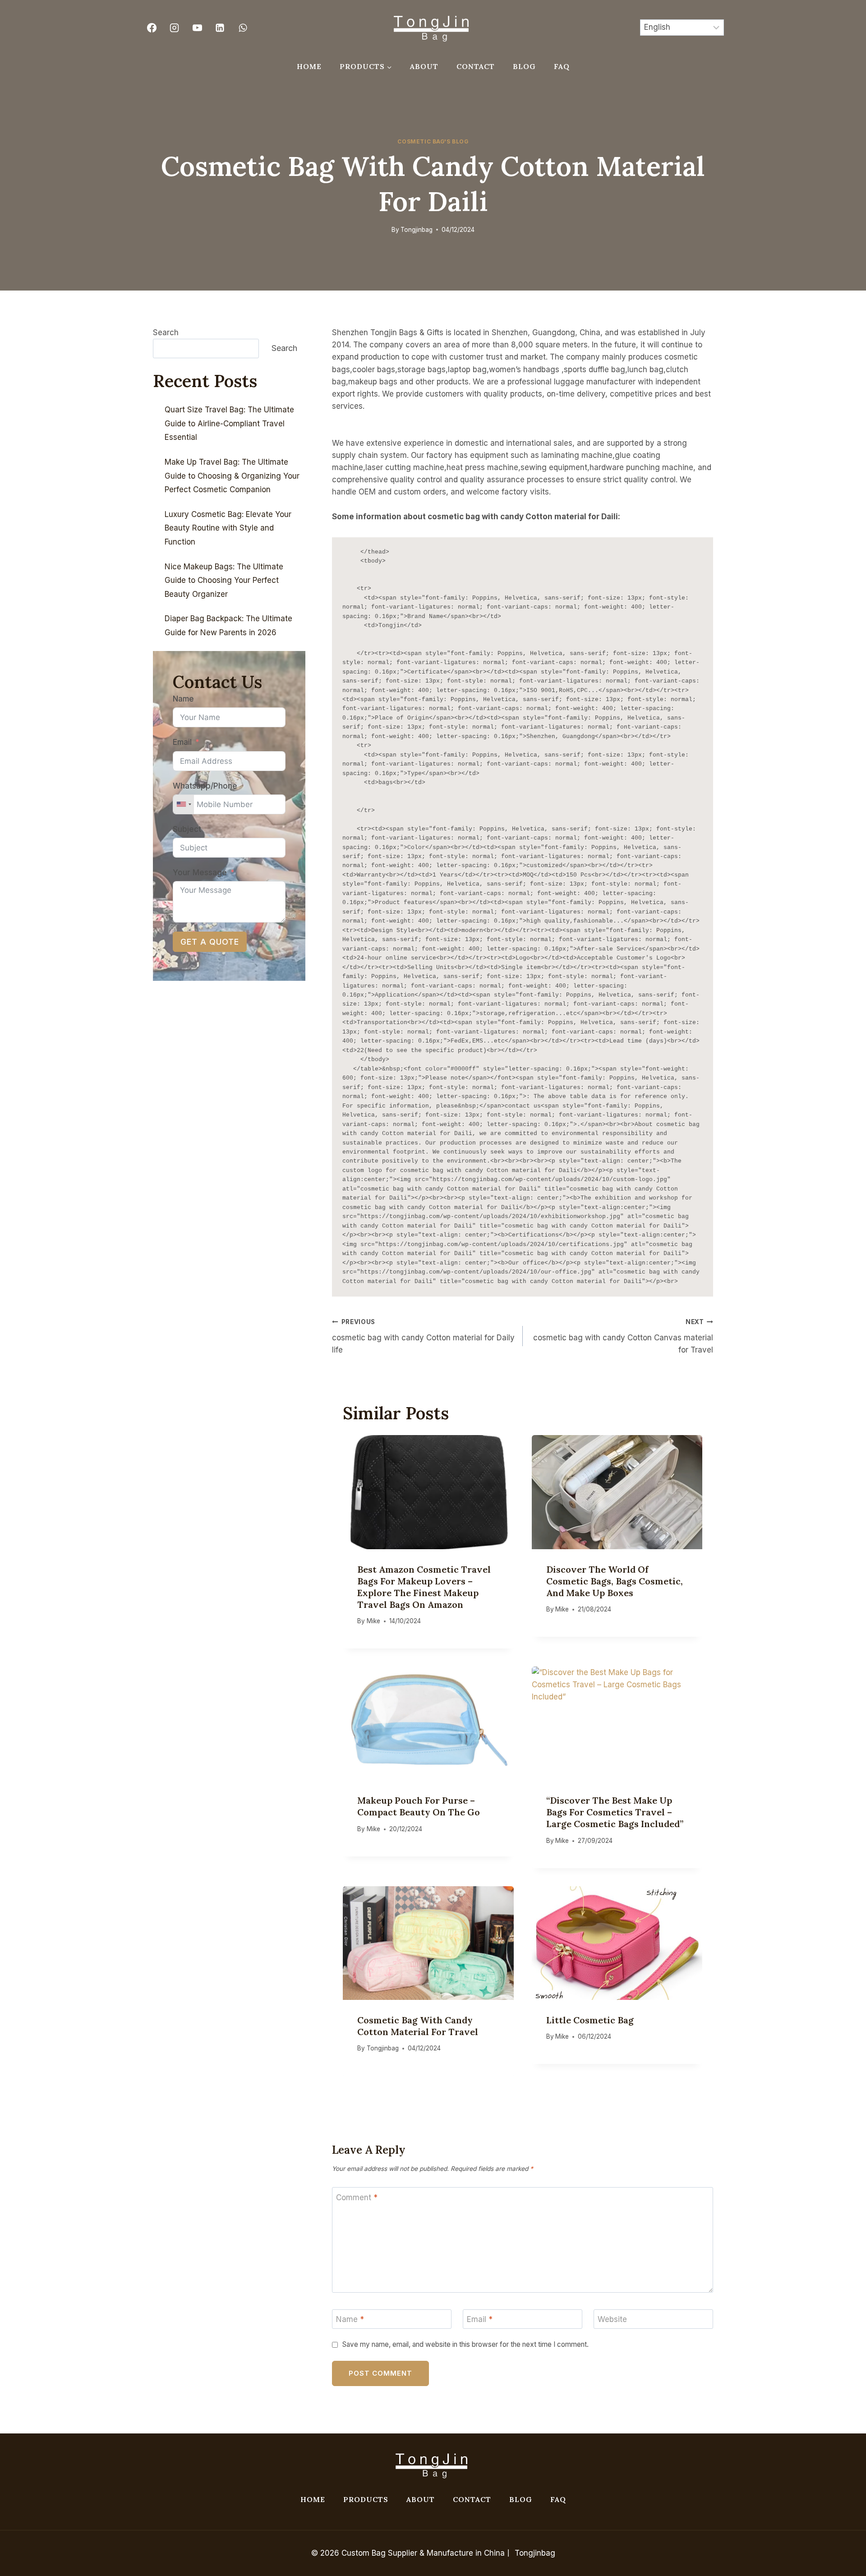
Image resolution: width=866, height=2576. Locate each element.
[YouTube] (197, 28)
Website (612, 2319)
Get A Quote (210, 942)
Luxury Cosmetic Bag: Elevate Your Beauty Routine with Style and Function (228, 528)
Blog (524, 66)
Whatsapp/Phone (205, 786)
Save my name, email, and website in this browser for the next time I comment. (465, 2344)
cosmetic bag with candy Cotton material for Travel (418, 2026)
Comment (357, 2197)
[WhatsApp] (243, 28)
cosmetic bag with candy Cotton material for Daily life (423, 1336)
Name (350, 2319)
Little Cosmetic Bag (590, 2020)
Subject (187, 829)
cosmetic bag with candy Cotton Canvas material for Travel (623, 1336)
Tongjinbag (417, 230)
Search (166, 332)
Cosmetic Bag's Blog (433, 141)
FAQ (562, 66)
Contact (476, 66)
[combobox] (184, 804)
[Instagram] (175, 28)
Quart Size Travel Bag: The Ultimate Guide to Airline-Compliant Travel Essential (229, 423)
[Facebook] (152, 28)
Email (480, 2319)
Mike (373, 1621)
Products (366, 2499)
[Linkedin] (220, 28)
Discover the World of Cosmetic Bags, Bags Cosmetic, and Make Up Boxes (615, 1581)
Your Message (200, 873)
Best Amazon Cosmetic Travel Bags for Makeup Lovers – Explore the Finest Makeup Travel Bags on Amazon (424, 1587)
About (424, 66)
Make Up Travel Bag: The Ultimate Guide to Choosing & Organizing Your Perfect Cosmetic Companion (232, 476)
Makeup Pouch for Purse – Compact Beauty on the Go (419, 1806)
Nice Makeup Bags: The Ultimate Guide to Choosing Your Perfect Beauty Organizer (224, 580)
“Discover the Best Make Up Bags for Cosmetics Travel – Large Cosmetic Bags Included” (615, 1812)
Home (309, 66)
